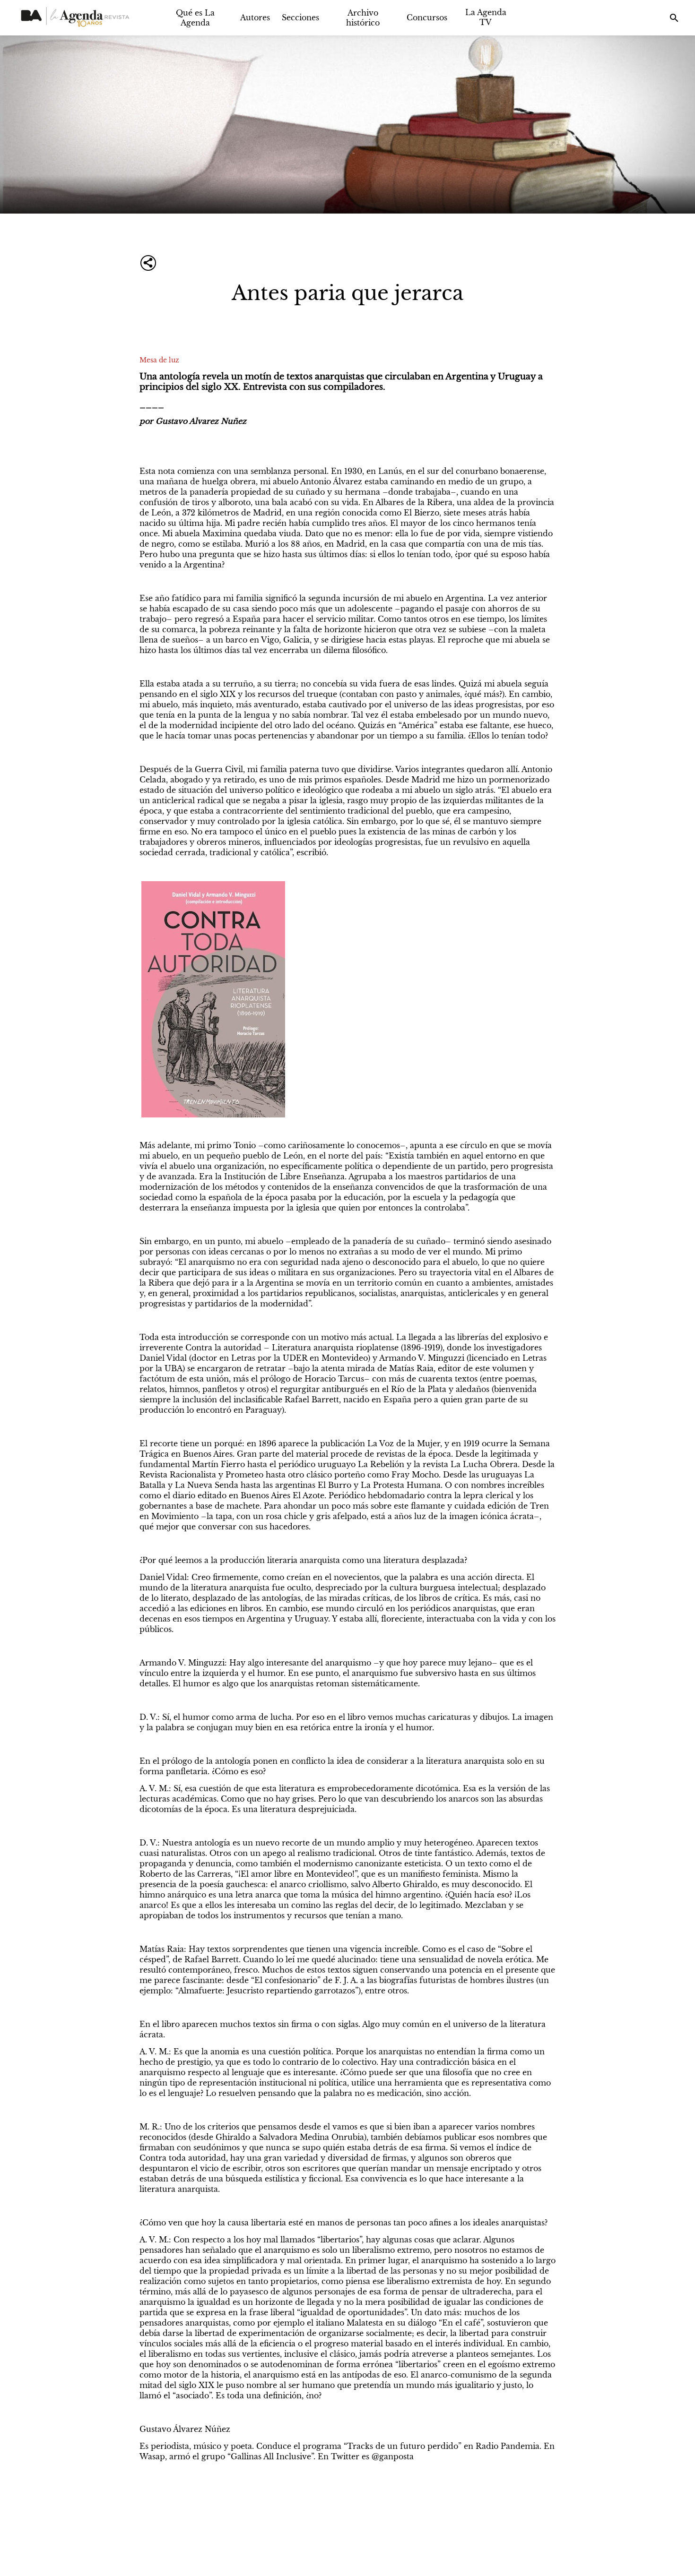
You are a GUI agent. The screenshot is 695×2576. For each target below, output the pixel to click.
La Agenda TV (486, 17)
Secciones (300, 17)
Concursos (427, 17)
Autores (255, 17)
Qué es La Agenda (195, 18)
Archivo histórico (363, 18)
